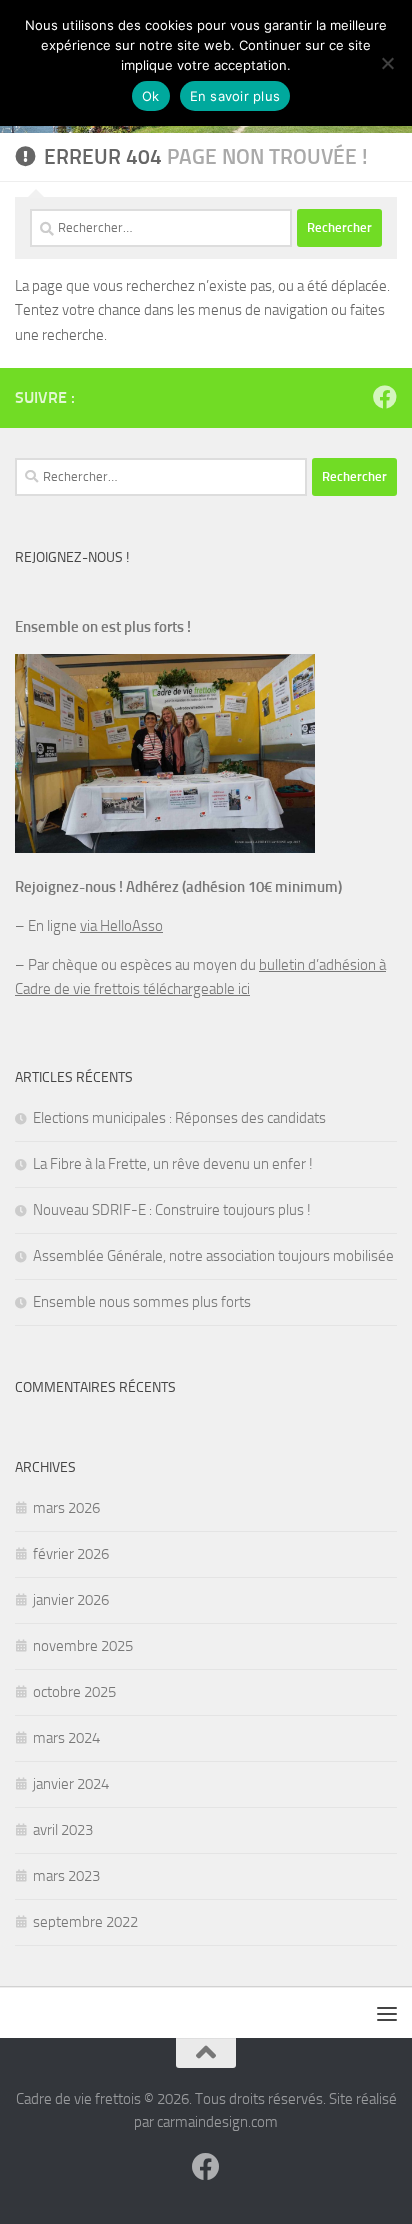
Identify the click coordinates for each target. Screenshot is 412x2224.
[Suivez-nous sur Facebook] (385, 397)
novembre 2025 (83, 1646)
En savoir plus (235, 96)
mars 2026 (66, 1508)
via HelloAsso (121, 926)
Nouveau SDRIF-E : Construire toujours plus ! (172, 1210)
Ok (151, 96)
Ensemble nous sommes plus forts (142, 1302)
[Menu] (387, 2013)
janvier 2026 (71, 1600)
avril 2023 (63, 1830)
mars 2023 (66, 1876)
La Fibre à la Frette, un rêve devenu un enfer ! (173, 1164)
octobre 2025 (74, 1692)
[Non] (387, 63)
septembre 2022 (85, 1922)
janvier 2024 (71, 1784)
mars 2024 (66, 1738)
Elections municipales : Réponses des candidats (179, 1118)
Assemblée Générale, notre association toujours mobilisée (213, 1256)
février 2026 (71, 1554)
